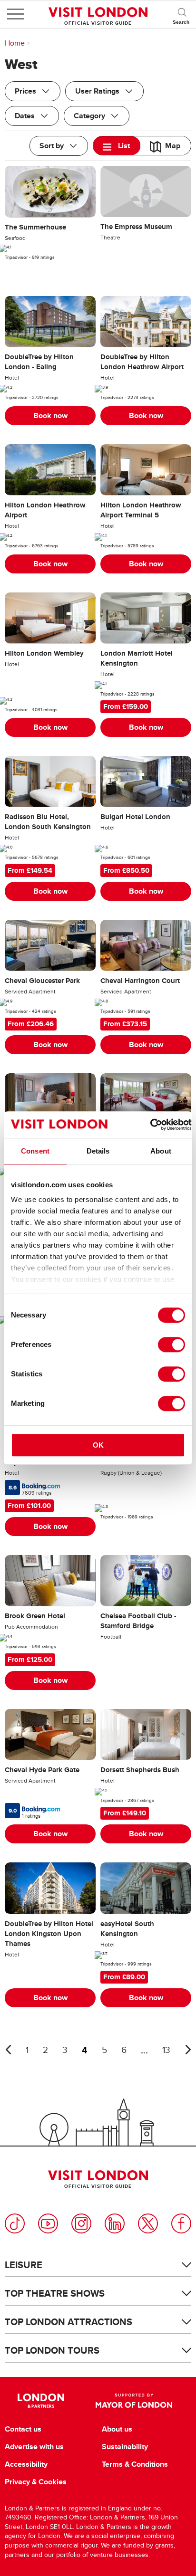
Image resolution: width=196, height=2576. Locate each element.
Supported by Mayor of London (134, 2401)
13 (166, 2050)
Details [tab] (98, 1151)
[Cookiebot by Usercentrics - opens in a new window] (150, 1125)
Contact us (23, 2429)
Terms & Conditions (135, 2464)
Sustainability (125, 2447)
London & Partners (41, 2401)
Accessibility (26, 2464)
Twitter (148, 2223)
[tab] (117, 146)
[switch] (171, 1345)
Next (188, 2050)
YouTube (48, 2223)
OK (98, 1445)
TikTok (15, 2223)
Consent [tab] (35, 1151)
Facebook (181, 2223)
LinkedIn (115, 2223)
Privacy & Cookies (36, 2482)
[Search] (182, 14)
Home (15, 43)
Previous (8, 2050)
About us (117, 2429)
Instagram (81, 2223)
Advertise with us (34, 2447)
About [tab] (161, 1151)
